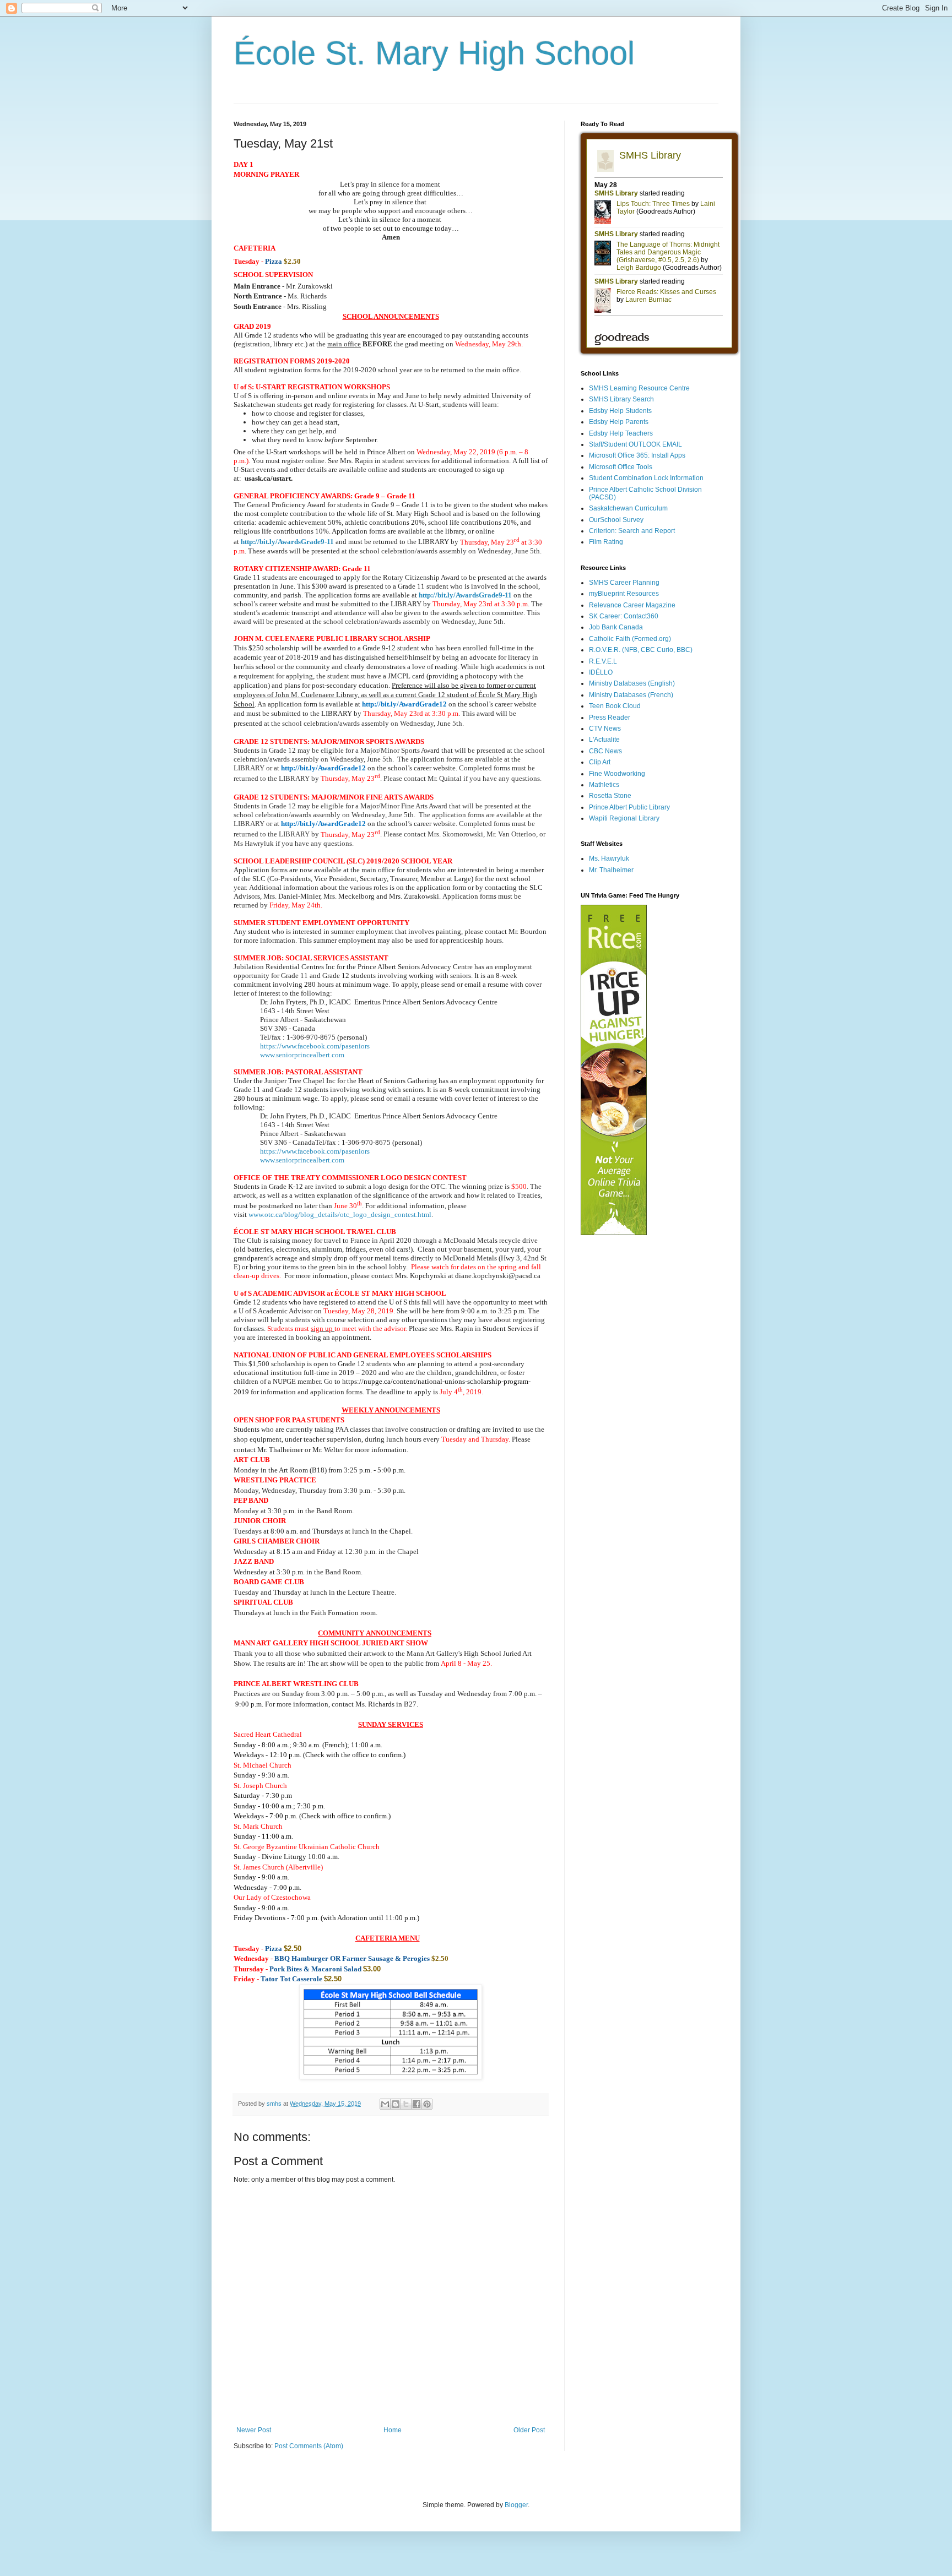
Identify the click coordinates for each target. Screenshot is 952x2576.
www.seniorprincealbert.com (302, 1055)
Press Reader (610, 718)
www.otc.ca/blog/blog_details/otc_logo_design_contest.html (340, 1214)
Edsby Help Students (620, 411)
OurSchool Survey (616, 520)
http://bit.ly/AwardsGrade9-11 (465, 595)
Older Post (529, 2430)
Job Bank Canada (616, 627)
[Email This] (385, 2104)
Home (393, 2430)
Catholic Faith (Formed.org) (630, 639)
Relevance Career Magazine (632, 605)
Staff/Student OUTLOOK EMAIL (635, 444)
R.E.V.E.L (603, 661)
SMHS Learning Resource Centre (639, 388)
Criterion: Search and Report (632, 531)
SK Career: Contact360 (624, 616)
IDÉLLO (601, 672)
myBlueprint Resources (624, 594)
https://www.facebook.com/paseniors (315, 1046)
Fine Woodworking (617, 774)
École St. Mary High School (434, 53)
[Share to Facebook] (416, 2104)
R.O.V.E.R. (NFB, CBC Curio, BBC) (641, 650)
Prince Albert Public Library (629, 807)
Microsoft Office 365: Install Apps (637, 455)
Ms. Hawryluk (609, 858)
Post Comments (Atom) (309, 2446)
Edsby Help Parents (619, 422)
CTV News (605, 729)
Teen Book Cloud (615, 706)
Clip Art (600, 762)
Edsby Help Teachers (621, 433)
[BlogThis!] (396, 2104)
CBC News (605, 751)
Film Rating (606, 542)
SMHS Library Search (621, 399)
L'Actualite (604, 740)
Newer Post (254, 2430)
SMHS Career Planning (624, 583)
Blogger (516, 2505)
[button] (254, 1561)
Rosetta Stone (610, 796)
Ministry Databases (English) (632, 683)
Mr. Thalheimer (611, 870)
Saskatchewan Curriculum (628, 508)
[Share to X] (406, 2104)
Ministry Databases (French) (631, 695)
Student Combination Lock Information (646, 478)
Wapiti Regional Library (624, 818)
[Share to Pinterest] (427, 2104)
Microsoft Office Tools (621, 467)
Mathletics (604, 785)
